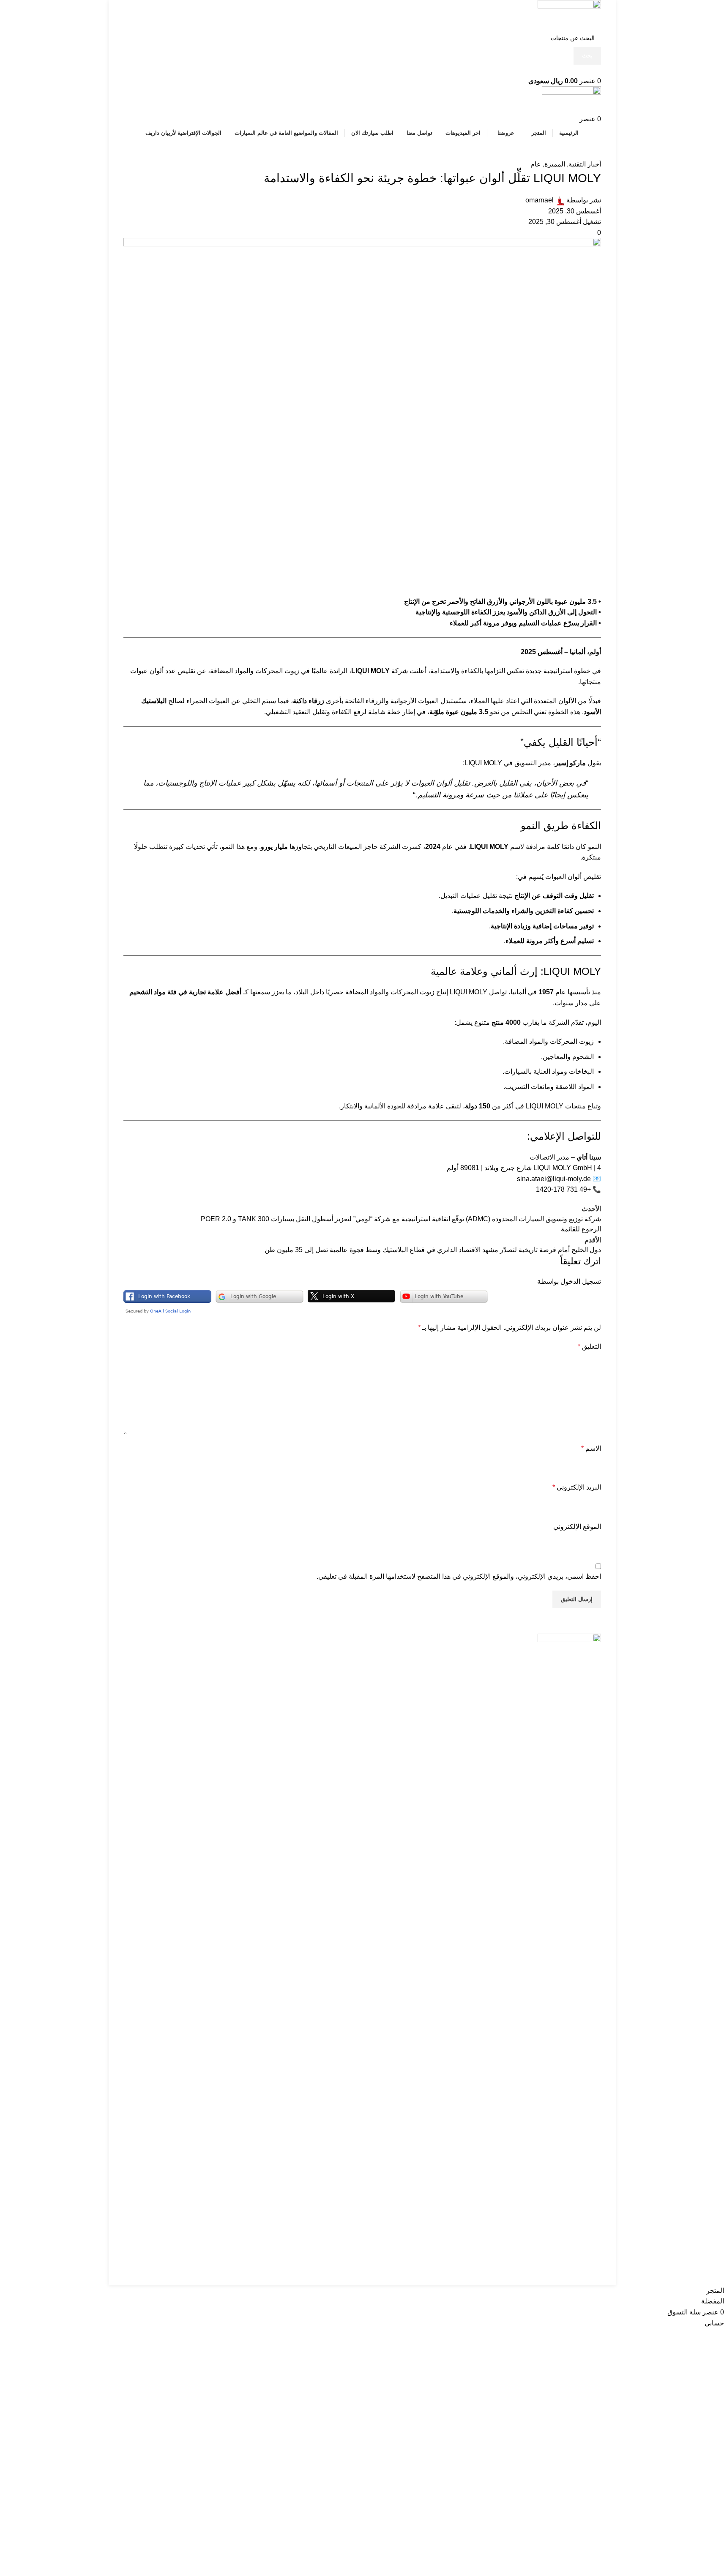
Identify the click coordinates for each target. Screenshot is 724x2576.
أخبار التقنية (585, 164)
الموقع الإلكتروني (577, 1527)
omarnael (540, 200)
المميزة (555, 164)
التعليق (589, 1347)
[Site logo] (569, 14)
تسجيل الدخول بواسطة (569, 1281)
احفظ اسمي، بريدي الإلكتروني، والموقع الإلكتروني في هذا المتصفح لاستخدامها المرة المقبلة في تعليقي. (459, 1576)
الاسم (591, 1448)
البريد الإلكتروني (577, 1487)
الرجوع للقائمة (581, 1229)
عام (536, 164)
